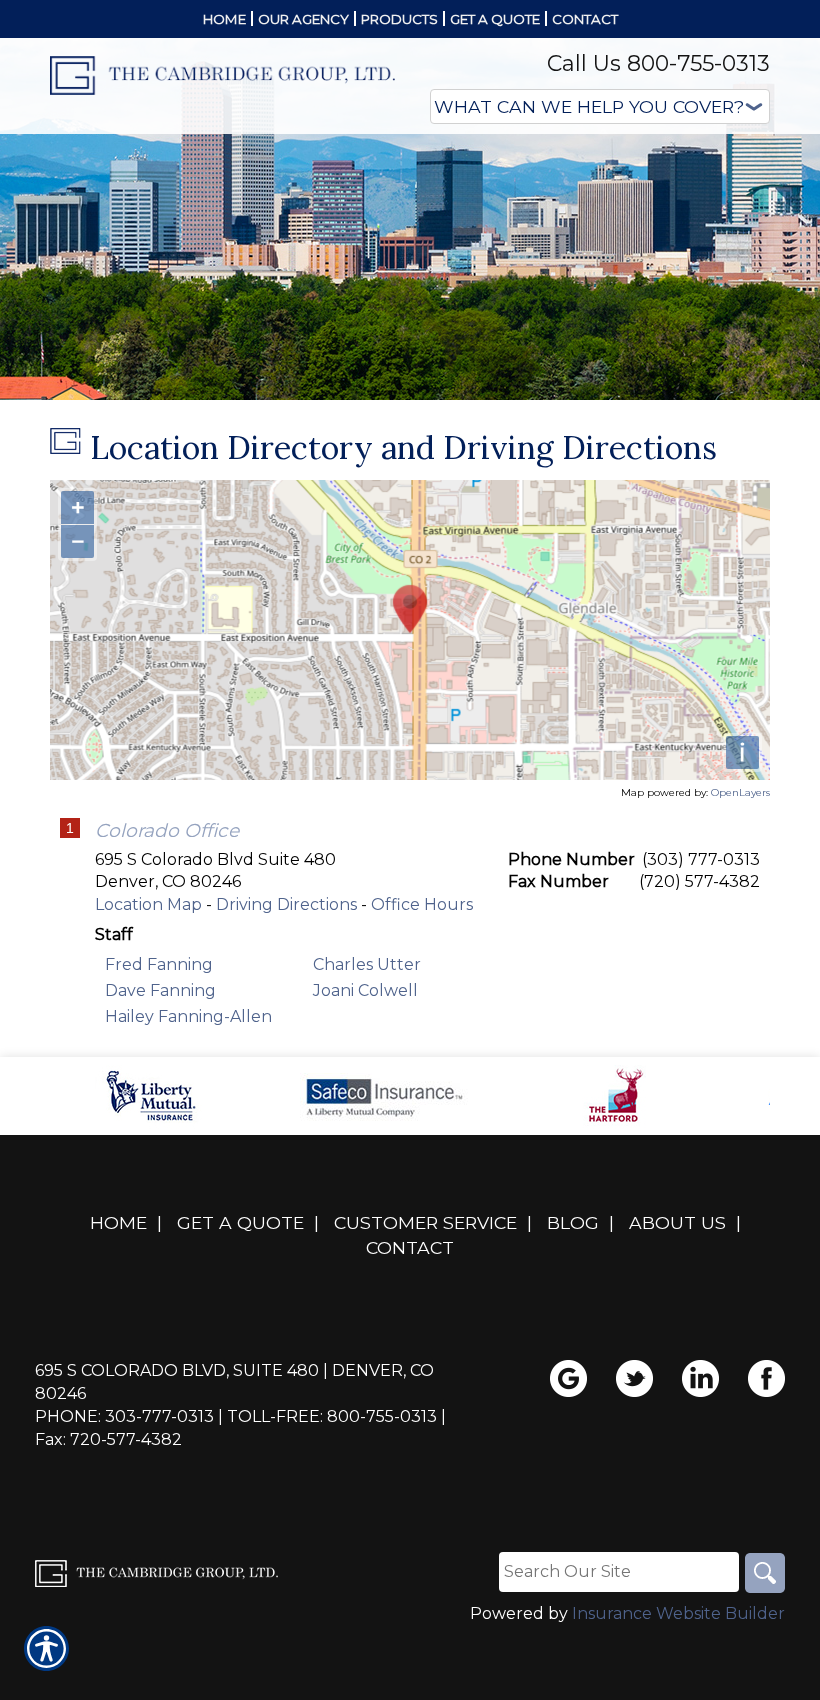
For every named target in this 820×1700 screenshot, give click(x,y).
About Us (677, 1222)
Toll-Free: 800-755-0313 (332, 1416)
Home (118, 1222)
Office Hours (422, 904)
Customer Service (425, 1222)
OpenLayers (740, 792)
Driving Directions (286, 904)
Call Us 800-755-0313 (658, 63)
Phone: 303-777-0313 (124, 1416)
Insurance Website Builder (678, 1613)
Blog (573, 1222)
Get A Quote (240, 1222)
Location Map (148, 904)
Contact (410, 1247)
